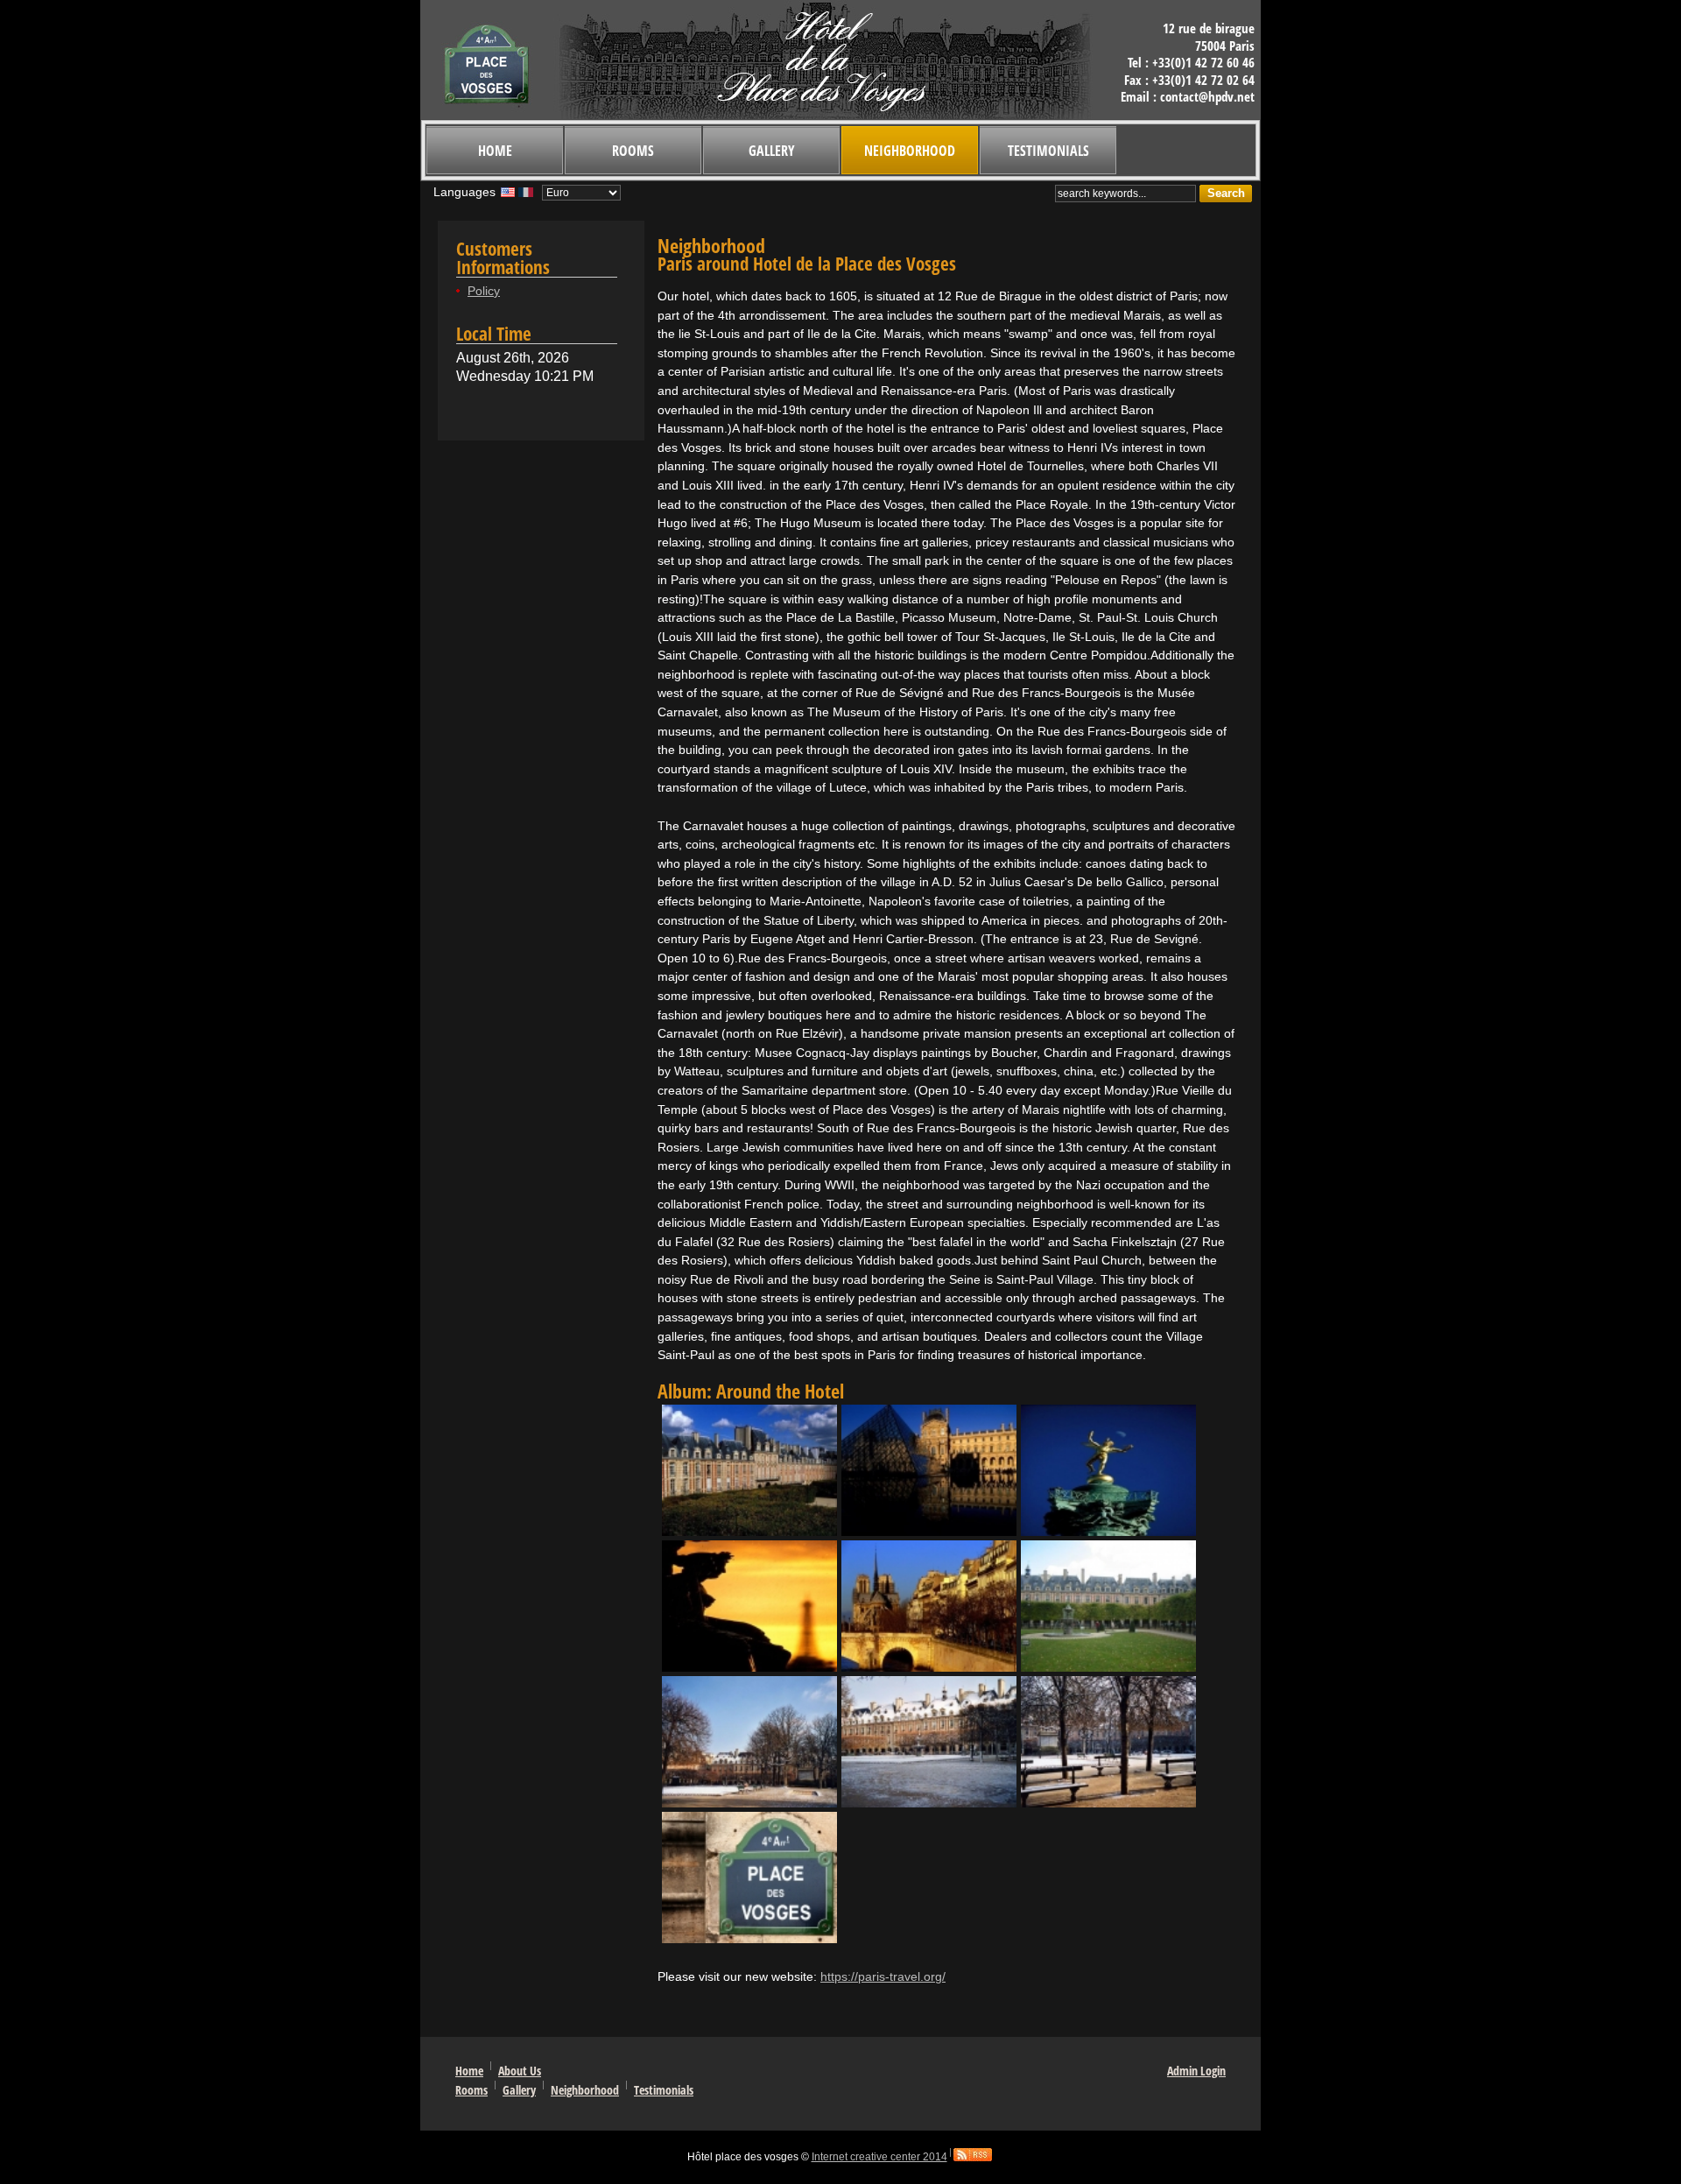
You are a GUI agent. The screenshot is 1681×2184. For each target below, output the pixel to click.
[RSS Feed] (973, 2157)
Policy (484, 291)
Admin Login (1196, 2071)
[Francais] (526, 196)
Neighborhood (910, 151)
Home (495, 151)
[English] (508, 196)
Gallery (772, 151)
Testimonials (1048, 151)
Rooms (633, 151)
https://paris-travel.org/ (883, 1976)
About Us (520, 2071)
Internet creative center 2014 (879, 2157)
